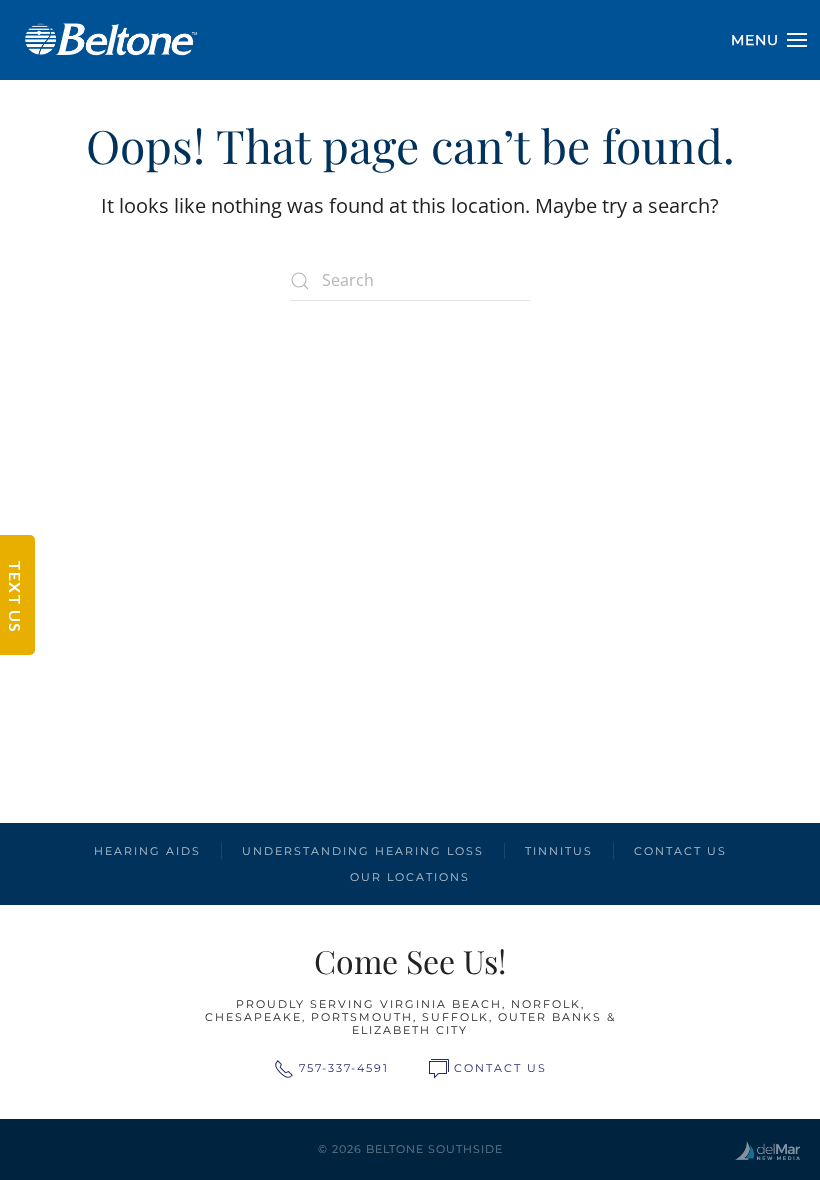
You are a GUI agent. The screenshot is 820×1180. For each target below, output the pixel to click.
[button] (769, 40)
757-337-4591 (344, 1068)
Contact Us (680, 851)
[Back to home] (110, 40)
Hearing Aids (147, 851)
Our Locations (410, 877)
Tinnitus (559, 851)
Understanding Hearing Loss (363, 851)
